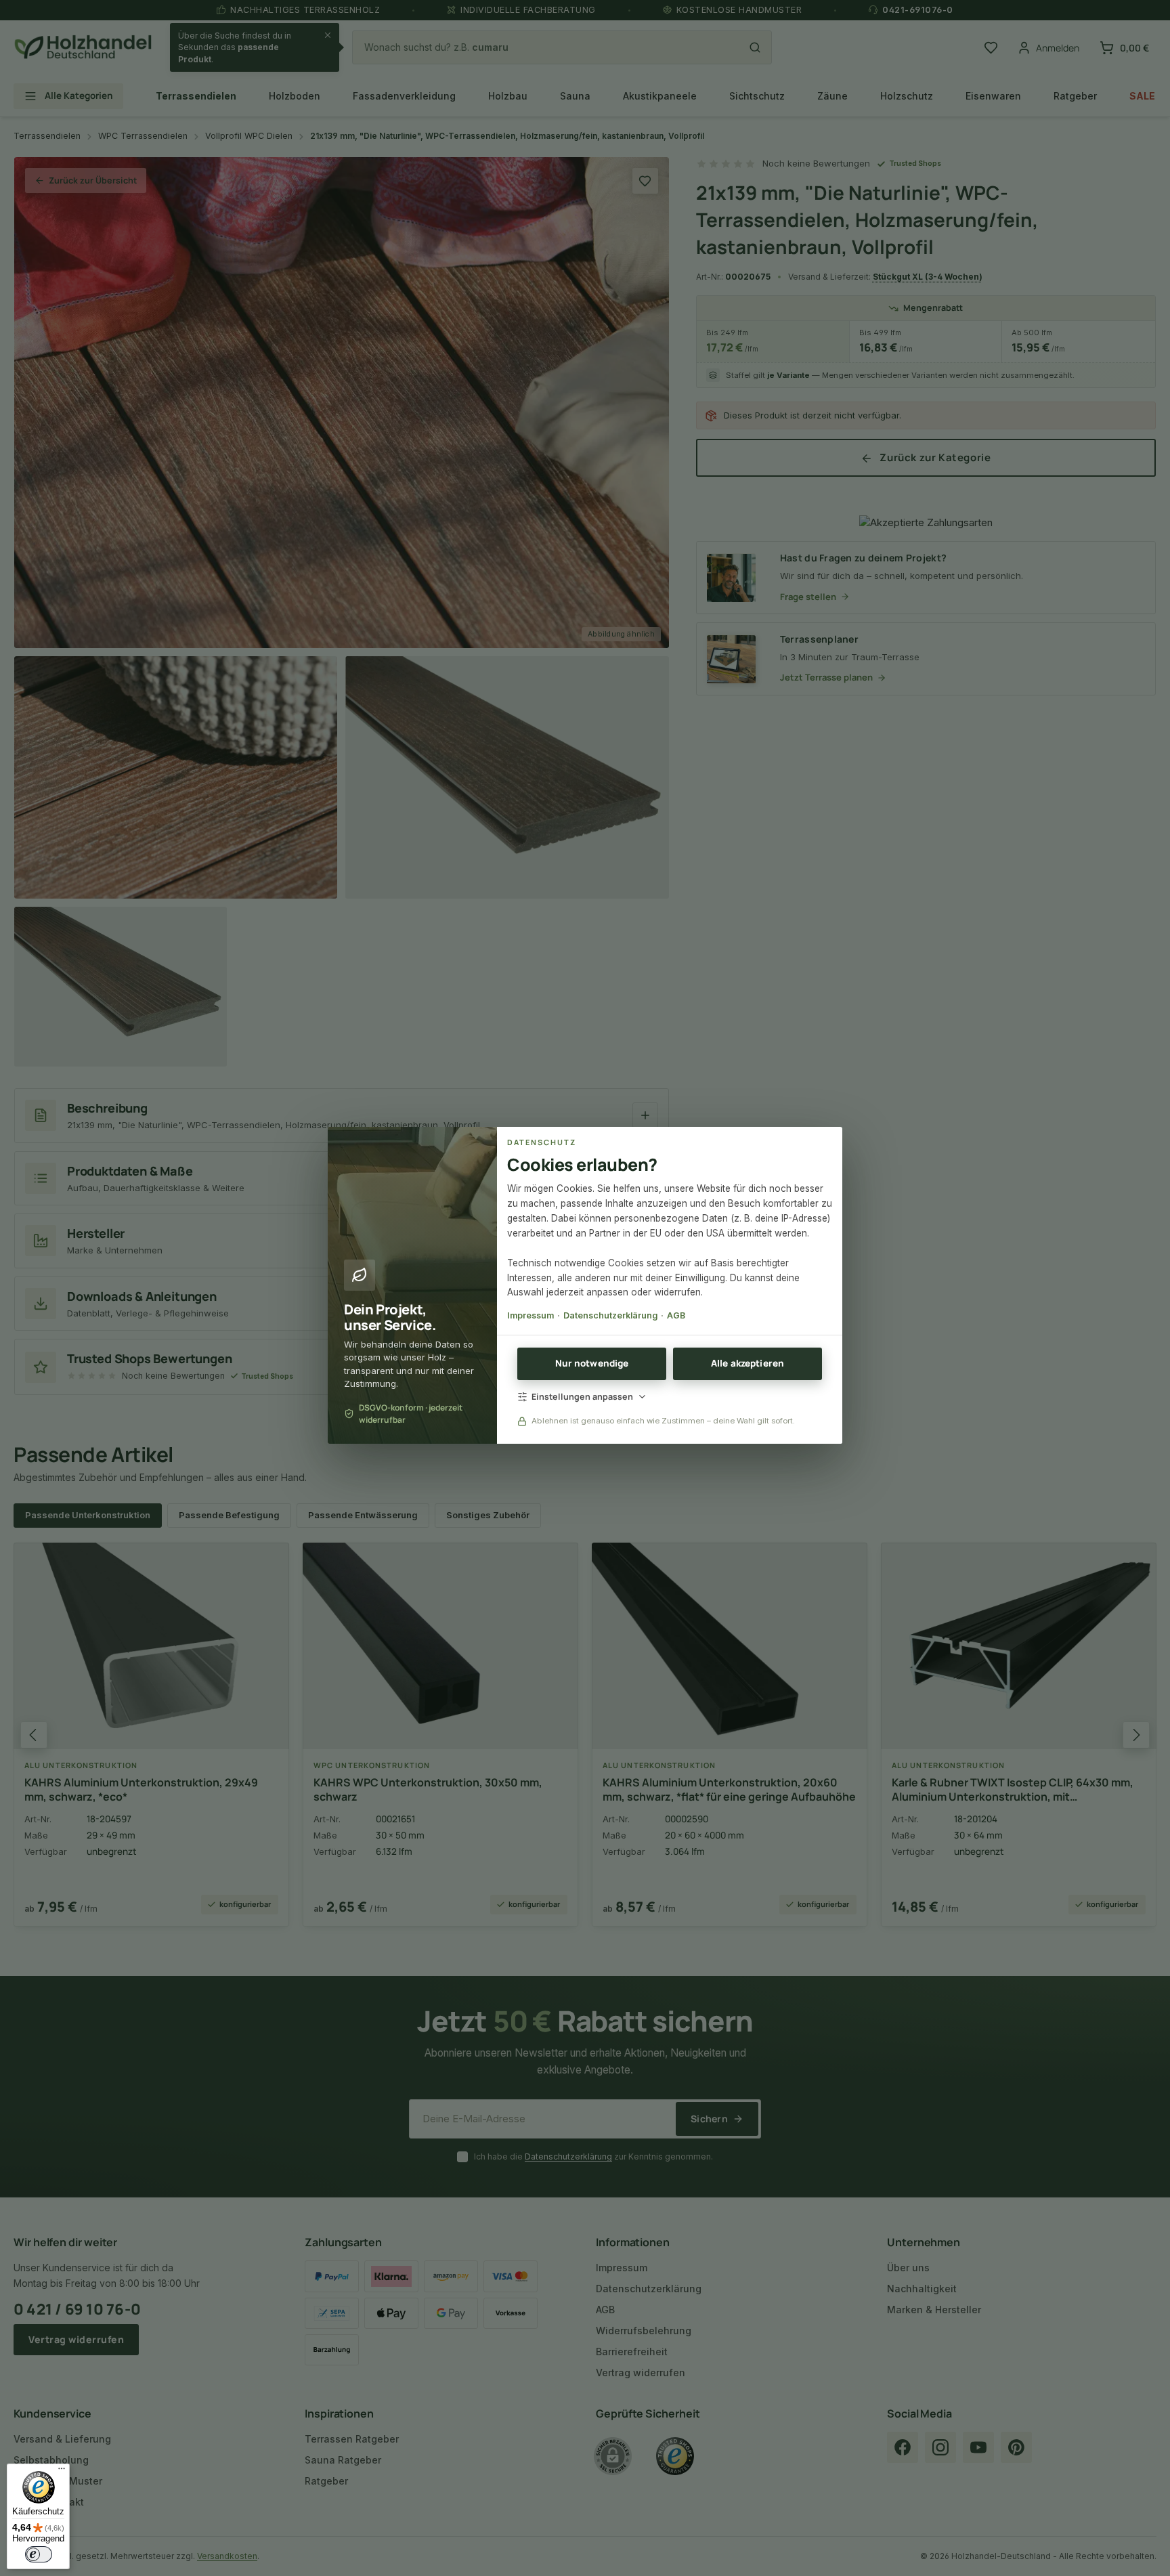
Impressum (530, 1315)
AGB (676, 1315)
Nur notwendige (592, 1363)
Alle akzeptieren (747, 1363)
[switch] (39, 2554)
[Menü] (62, 2472)
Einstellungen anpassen (582, 1397)
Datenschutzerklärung (610, 1315)
